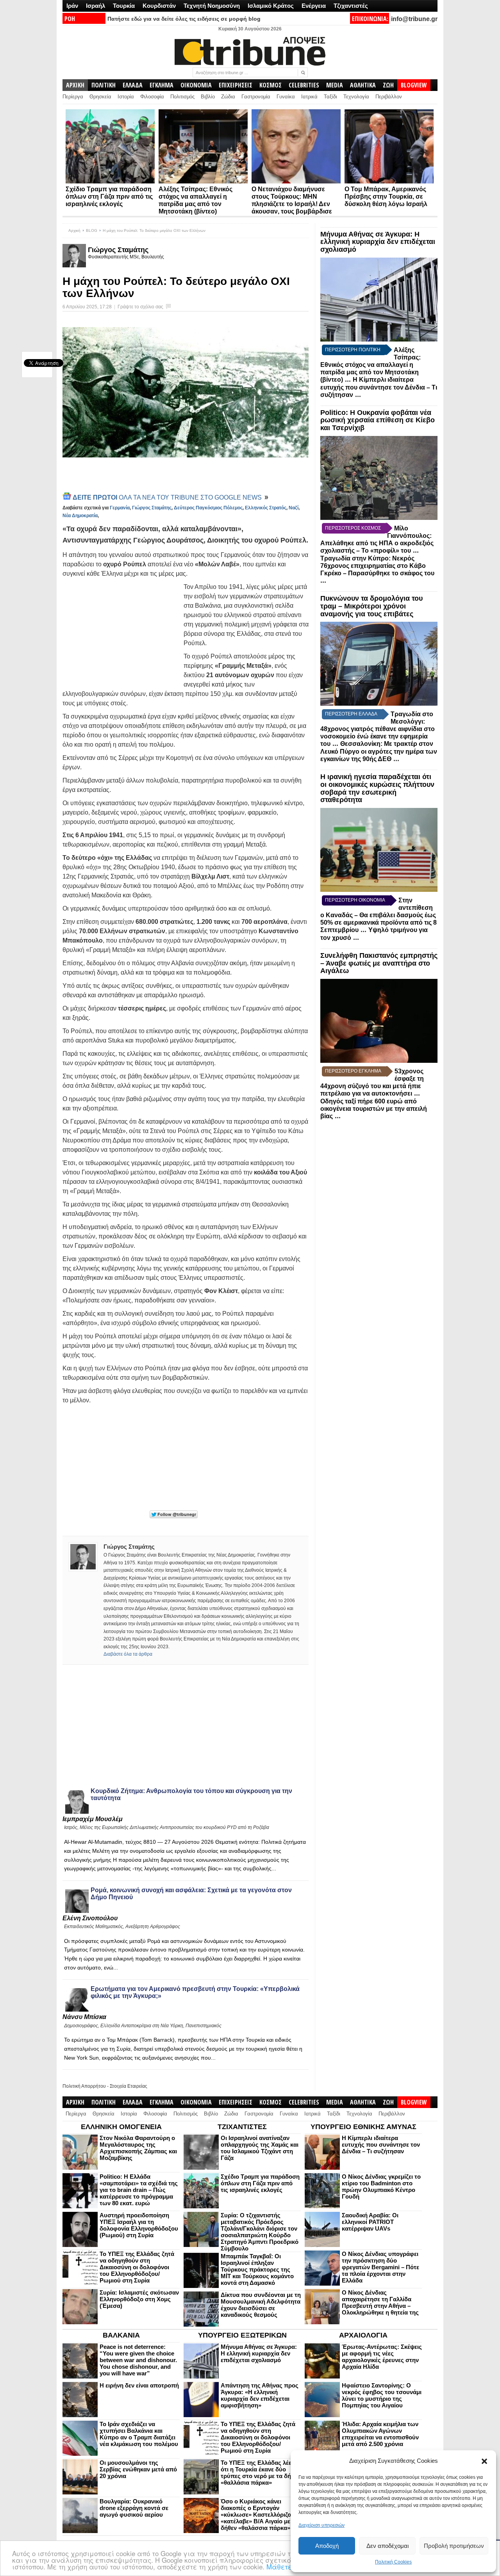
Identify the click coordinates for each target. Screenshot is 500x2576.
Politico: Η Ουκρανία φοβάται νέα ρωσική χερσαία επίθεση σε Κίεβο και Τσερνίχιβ (378, 420)
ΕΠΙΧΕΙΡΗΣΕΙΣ (236, 85)
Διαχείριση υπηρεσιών (321, 2525)
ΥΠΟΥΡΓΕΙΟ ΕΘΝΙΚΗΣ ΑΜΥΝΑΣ (363, 2127)
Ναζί (294, 508)
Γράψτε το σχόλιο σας (140, 307)
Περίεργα (73, 97)
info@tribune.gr (414, 19)
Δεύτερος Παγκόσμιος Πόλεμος (208, 508)
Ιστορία (126, 97)
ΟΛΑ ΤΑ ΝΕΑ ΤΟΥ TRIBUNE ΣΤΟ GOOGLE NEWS (168, 497)
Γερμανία (120, 508)
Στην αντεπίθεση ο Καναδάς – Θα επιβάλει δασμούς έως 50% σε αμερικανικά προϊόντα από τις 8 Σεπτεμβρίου (379, 915)
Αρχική (74, 230)
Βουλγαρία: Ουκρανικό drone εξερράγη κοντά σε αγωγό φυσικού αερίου (134, 2508)
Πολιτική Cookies (393, 2562)
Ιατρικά (309, 97)
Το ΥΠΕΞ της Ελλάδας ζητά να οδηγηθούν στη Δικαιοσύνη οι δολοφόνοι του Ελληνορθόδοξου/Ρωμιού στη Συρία (137, 2267)
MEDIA (335, 85)
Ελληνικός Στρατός (266, 508)
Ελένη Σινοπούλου (90, 1918)
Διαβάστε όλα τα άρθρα (128, 1654)
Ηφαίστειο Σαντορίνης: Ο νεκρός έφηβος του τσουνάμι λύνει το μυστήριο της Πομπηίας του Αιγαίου (382, 2395)
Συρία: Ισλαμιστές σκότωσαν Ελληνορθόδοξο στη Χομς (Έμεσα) (139, 2299)
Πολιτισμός (182, 97)
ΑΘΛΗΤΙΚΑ (363, 85)
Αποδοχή (327, 2546)
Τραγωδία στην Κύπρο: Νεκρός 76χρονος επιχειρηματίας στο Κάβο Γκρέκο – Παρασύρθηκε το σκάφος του (377, 566)
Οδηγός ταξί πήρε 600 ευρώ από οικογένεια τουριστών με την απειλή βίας (374, 1109)
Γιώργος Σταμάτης (118, 250)
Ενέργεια (314, 6)
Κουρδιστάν (159, 6)
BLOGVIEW (414, 85)
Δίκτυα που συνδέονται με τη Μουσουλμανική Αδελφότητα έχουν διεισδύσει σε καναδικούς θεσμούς (261, 2305)
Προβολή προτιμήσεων (454, 2546)
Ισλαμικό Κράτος (271, 6)
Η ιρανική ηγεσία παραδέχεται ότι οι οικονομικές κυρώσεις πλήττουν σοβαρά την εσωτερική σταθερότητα (377, 788)
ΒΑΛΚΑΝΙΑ (121, 2335)
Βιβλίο (208, 97)
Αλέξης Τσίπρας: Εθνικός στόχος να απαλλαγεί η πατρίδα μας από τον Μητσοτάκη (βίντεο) (371, 365)
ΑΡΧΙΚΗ (75, 85)
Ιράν (72, 6)
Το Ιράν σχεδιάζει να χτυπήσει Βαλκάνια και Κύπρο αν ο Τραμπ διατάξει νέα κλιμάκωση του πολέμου (139, 2434)
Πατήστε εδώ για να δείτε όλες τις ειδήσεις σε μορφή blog (184, 19)
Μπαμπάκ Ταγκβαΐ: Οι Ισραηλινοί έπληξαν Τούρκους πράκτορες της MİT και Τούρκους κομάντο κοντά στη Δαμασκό (257, 2269)
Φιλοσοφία (152, 97)
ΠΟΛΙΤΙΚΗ (104, 85)
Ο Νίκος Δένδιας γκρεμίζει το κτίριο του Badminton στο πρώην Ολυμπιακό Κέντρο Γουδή (381, 2186)
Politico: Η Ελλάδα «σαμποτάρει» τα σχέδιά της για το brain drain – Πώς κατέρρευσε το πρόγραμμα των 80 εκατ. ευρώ (139, 2190)
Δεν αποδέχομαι (387, 2546)
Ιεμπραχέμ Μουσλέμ (93, 1819)
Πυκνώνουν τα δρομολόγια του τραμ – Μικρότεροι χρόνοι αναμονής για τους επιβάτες (371, 606)
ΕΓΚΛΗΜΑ (162, 85)
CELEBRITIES (304, 85)
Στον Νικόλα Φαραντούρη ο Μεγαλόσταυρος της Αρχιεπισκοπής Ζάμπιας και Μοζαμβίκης (138, 2148)
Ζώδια (228, 97)
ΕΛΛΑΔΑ (133, 85)
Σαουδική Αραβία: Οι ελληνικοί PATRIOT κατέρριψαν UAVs (370, 2222)
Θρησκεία (100, 97)
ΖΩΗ (388, 85)
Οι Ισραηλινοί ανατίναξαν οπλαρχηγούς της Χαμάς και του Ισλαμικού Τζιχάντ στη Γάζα (260, 2148)
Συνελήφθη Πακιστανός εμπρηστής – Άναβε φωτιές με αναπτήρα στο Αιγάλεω (379, 963)
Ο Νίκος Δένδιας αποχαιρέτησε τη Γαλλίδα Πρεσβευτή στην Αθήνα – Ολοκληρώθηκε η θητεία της (380, 2302)
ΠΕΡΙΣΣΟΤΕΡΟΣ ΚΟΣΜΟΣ (353, 528)
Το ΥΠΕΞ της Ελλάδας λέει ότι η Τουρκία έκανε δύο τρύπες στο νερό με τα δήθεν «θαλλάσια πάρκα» (260, 2473)
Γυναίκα (286, 97)
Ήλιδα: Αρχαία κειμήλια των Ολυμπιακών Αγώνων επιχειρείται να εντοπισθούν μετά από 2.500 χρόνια (380, 2434)
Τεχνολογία (356, 97)
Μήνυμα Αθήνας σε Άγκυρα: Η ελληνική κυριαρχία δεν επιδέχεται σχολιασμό (378, 242)
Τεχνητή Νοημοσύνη (212, 6)
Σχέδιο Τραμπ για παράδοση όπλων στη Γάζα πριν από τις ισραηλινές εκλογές (109, 197)
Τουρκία (124, 6)
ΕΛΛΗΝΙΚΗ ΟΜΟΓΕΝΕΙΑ (121, 2127)
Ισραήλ (96, 6)
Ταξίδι (330, 97)
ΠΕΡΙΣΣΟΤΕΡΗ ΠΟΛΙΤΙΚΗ (353, 350)
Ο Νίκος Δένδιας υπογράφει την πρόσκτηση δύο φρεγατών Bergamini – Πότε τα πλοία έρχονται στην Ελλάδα (380, 2267)
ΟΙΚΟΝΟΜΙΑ (196, 85)
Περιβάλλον (389, 97)
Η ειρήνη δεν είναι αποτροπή (139, 2385)
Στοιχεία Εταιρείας (129, 2086)
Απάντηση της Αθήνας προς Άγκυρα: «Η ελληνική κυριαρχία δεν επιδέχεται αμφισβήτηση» (260, 2395)
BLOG (92, 230)
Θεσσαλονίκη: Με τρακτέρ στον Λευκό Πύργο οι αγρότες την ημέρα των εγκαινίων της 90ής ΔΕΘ (379, 751)
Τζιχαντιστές (351, 6)
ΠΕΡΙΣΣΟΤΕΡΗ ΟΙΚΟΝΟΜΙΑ (355, 900)
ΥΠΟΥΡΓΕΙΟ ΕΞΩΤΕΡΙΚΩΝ (242, 2335)
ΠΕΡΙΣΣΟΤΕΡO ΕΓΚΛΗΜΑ (353, 1071)
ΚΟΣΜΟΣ (271, 85)
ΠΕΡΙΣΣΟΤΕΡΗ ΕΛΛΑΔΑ (351, 714)
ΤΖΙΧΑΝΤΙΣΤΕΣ (242, 2127)
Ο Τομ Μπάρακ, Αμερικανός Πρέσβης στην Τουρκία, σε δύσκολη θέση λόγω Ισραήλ (386, 197)
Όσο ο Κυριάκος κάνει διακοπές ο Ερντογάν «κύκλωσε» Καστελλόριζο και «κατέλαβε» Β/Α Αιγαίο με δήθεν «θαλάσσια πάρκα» (261, 2515)
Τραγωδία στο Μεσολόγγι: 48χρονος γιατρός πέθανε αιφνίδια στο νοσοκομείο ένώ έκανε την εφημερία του (378, 729)
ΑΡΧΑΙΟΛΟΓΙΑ (363, 2335)
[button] (484, 2461)
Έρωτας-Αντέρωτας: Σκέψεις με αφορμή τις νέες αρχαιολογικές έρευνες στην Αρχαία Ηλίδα (382, 2357)
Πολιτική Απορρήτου (84, 2086)
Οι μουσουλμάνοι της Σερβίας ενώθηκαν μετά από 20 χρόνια (138, 2469)
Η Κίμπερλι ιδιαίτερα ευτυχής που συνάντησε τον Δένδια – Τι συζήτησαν (379, 387)
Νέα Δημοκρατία (80, 516)
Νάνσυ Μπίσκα (84, 2017)
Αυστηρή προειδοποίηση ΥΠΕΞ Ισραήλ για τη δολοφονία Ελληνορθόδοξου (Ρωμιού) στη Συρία (139, 2225)
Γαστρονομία (256, 97)
